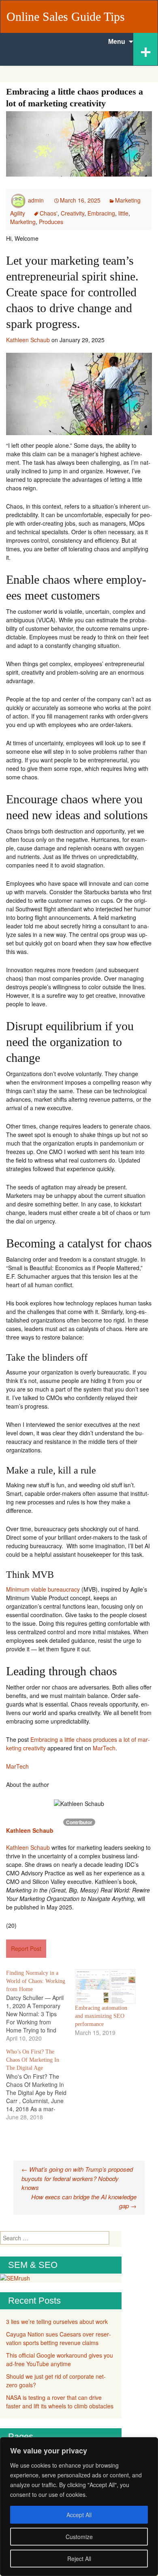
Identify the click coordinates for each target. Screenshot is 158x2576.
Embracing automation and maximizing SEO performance (101, 2016)
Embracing (101, 213)
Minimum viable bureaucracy (43, 1589)
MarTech (104, 1748)
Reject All (79, 2559)
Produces (51, 222)
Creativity (73, 213)
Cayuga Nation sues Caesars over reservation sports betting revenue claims (59, 2338)
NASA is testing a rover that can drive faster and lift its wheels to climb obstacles (60, 2402)
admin (36, 200)
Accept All (79, 2515)
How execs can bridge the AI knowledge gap (84, 2201)
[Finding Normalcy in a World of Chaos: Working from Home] (41, 2006)
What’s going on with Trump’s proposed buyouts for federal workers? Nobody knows (77, 2178)
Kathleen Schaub (28, 340)
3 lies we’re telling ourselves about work (57, 2321)
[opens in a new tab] (1, 1839)
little (123, 213)
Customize (79, 2537)
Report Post (26, 1948)
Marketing (23, 222)
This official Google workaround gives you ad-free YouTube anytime (60, 2359)
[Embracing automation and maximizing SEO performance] (105, 1987)
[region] (79, 2507)
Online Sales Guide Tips (66, 16)
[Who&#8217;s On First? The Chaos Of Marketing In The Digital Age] (41, 2084)
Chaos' (49, 213)
